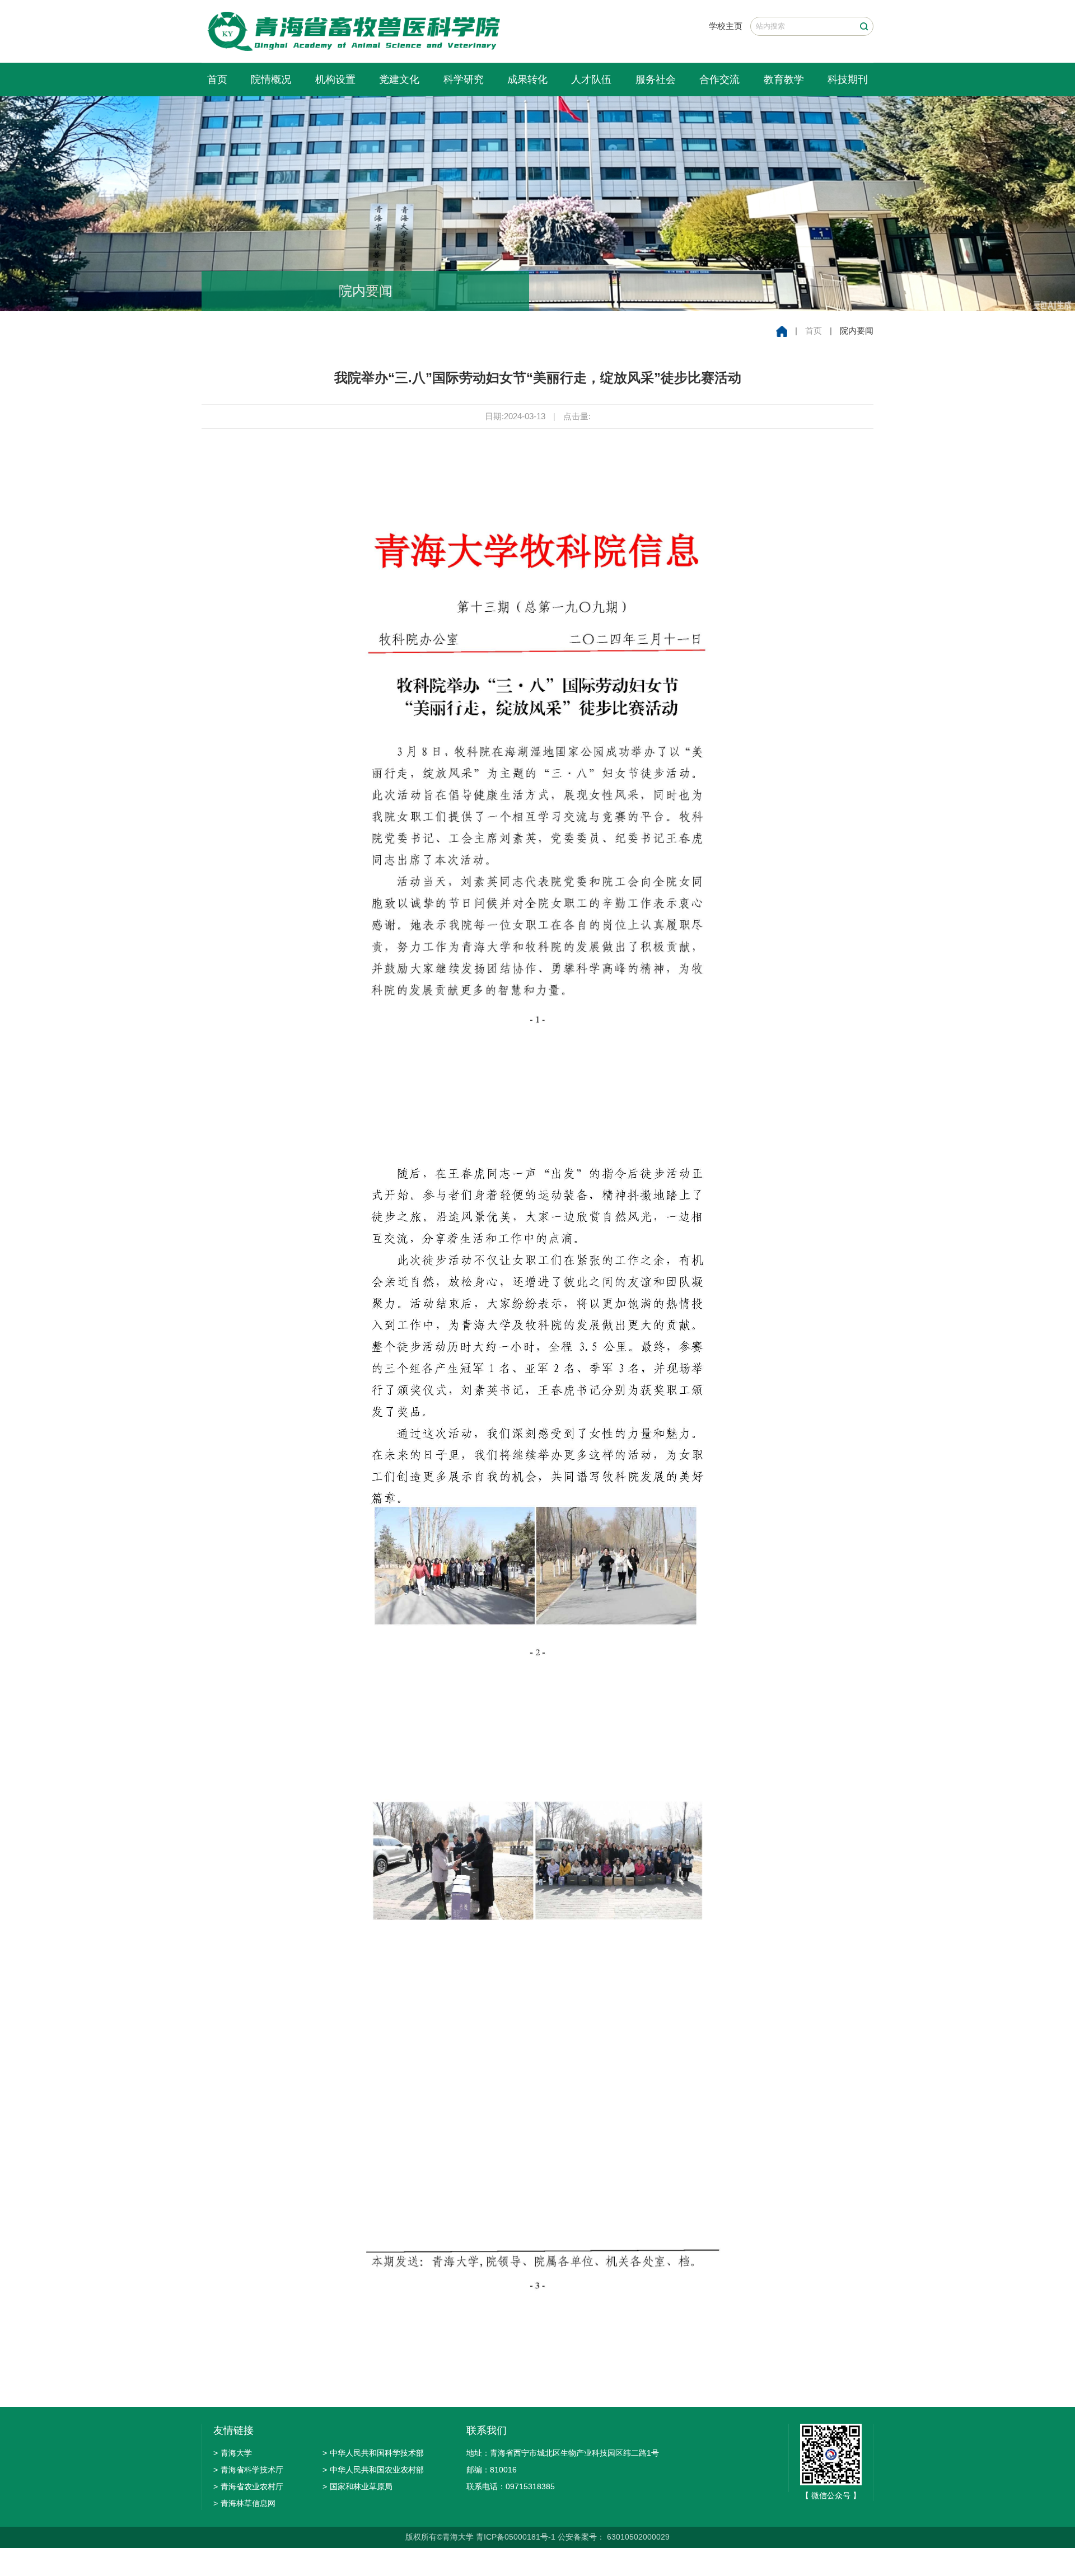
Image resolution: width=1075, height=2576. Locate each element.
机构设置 (335, 79)
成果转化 (527, 79)
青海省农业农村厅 (248, 2486)
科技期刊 (848, 79)
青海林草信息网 (244, 2503)
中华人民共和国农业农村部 (373, 2470)
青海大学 (233, 2453)
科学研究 (464, 79)
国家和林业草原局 (357, 2486)
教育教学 (784, 79)
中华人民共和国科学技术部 (373, 2453)
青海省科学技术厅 (248, 2470)
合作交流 (719, 79)
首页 (217, 79)
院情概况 (271, 79)
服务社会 (656, 79)
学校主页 (726, 26)
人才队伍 (591, 79)
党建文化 (399, 79)
